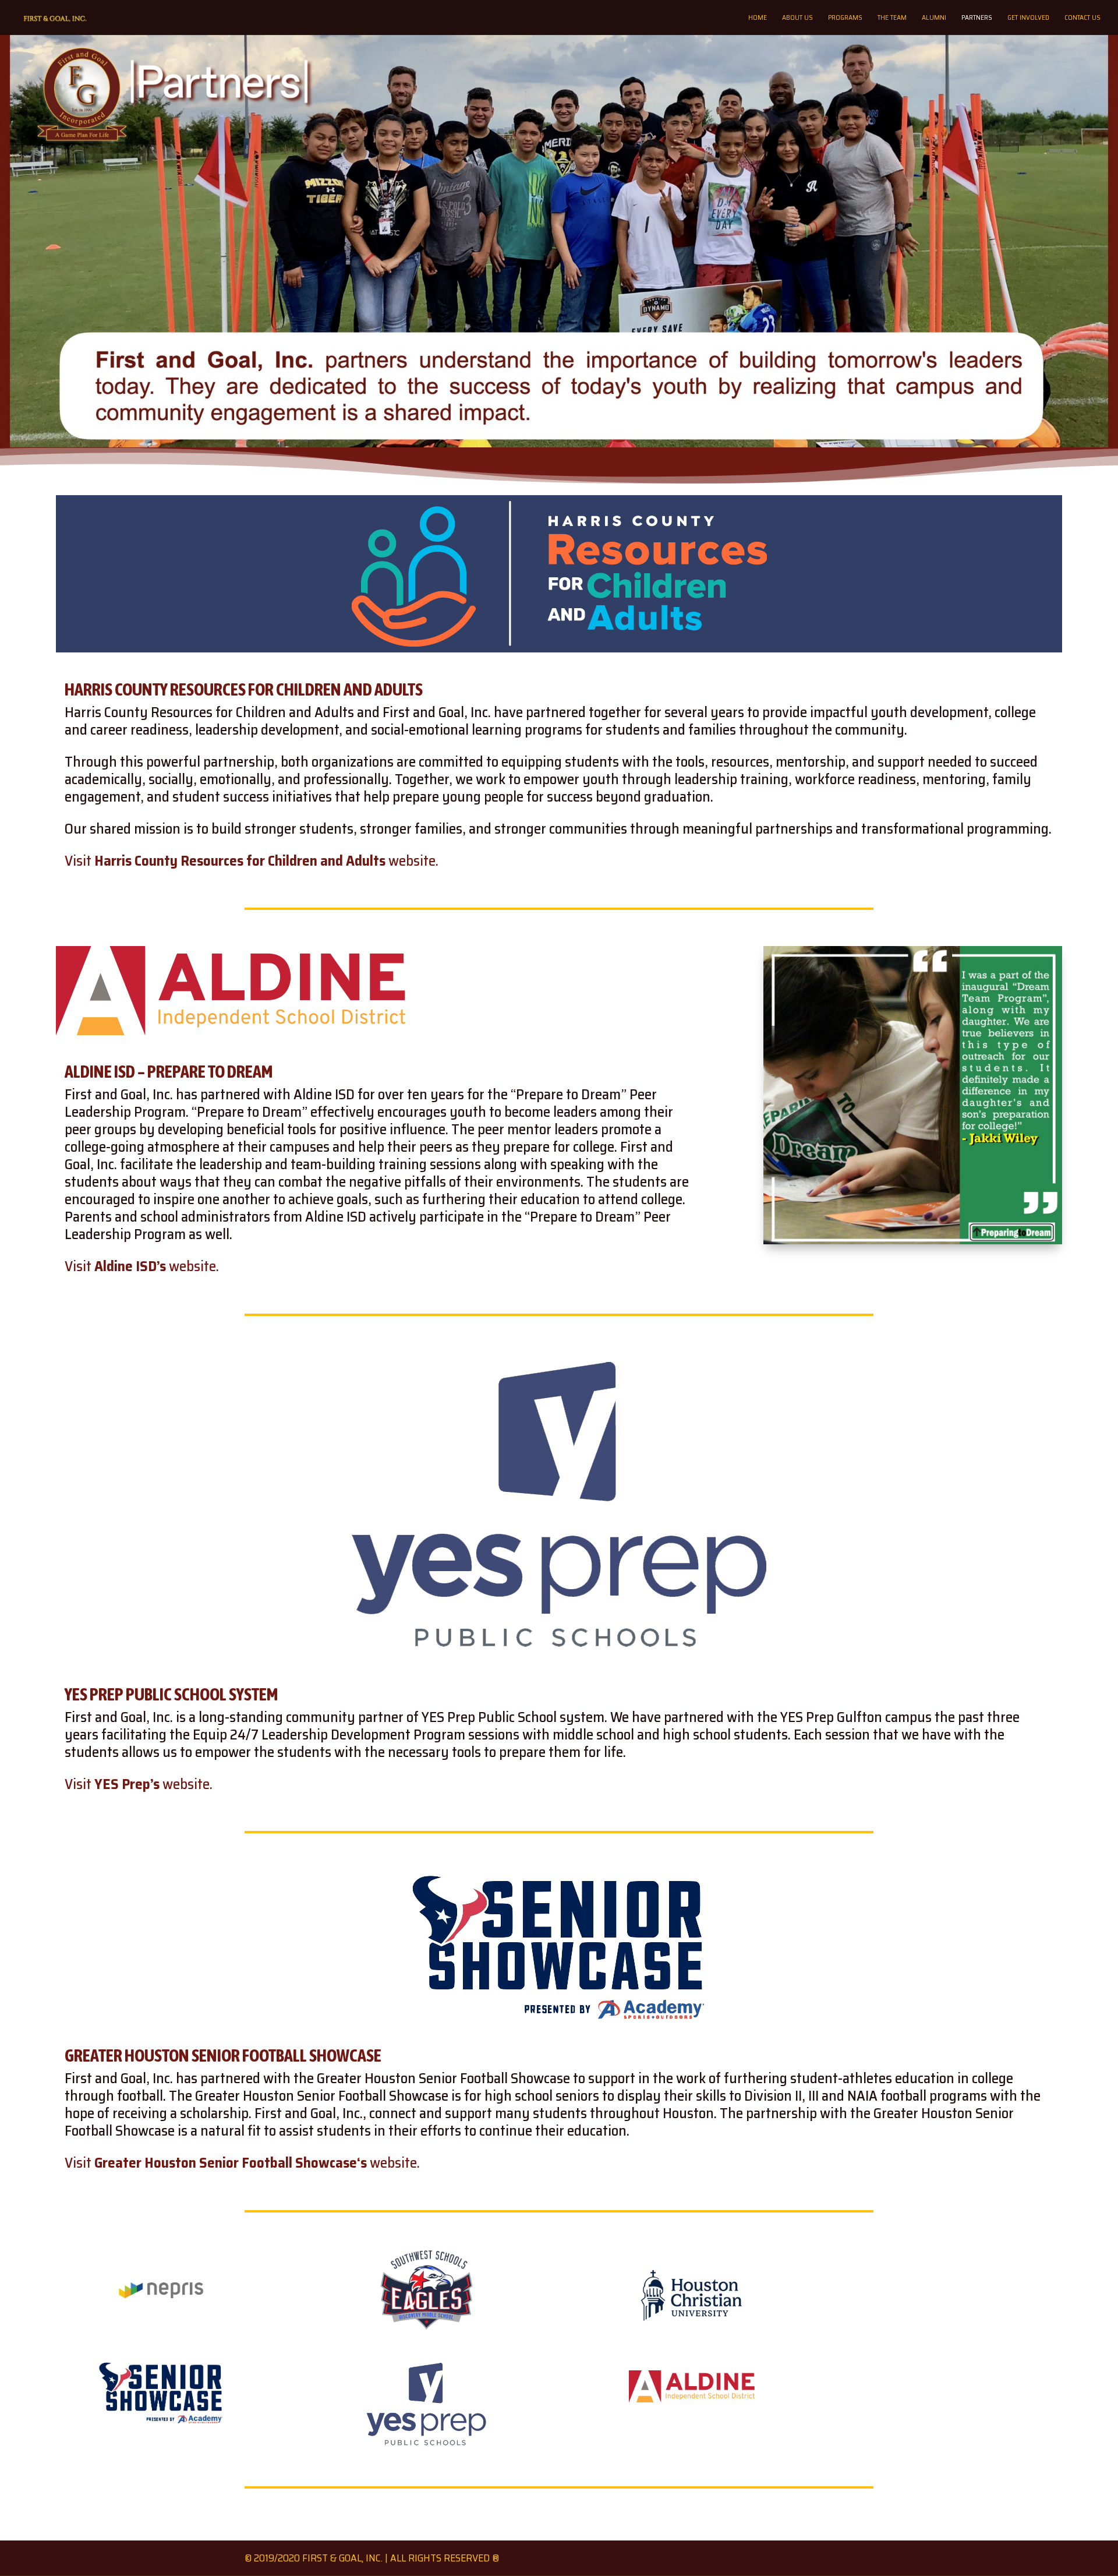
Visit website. (252, 861)
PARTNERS (977, 18)
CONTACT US (1082, 18)
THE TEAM (892, 18)
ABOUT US (797, 18)
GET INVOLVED (1028, 18)
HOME (758, 18)
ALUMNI (934, 18)
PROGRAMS (845, 18)
